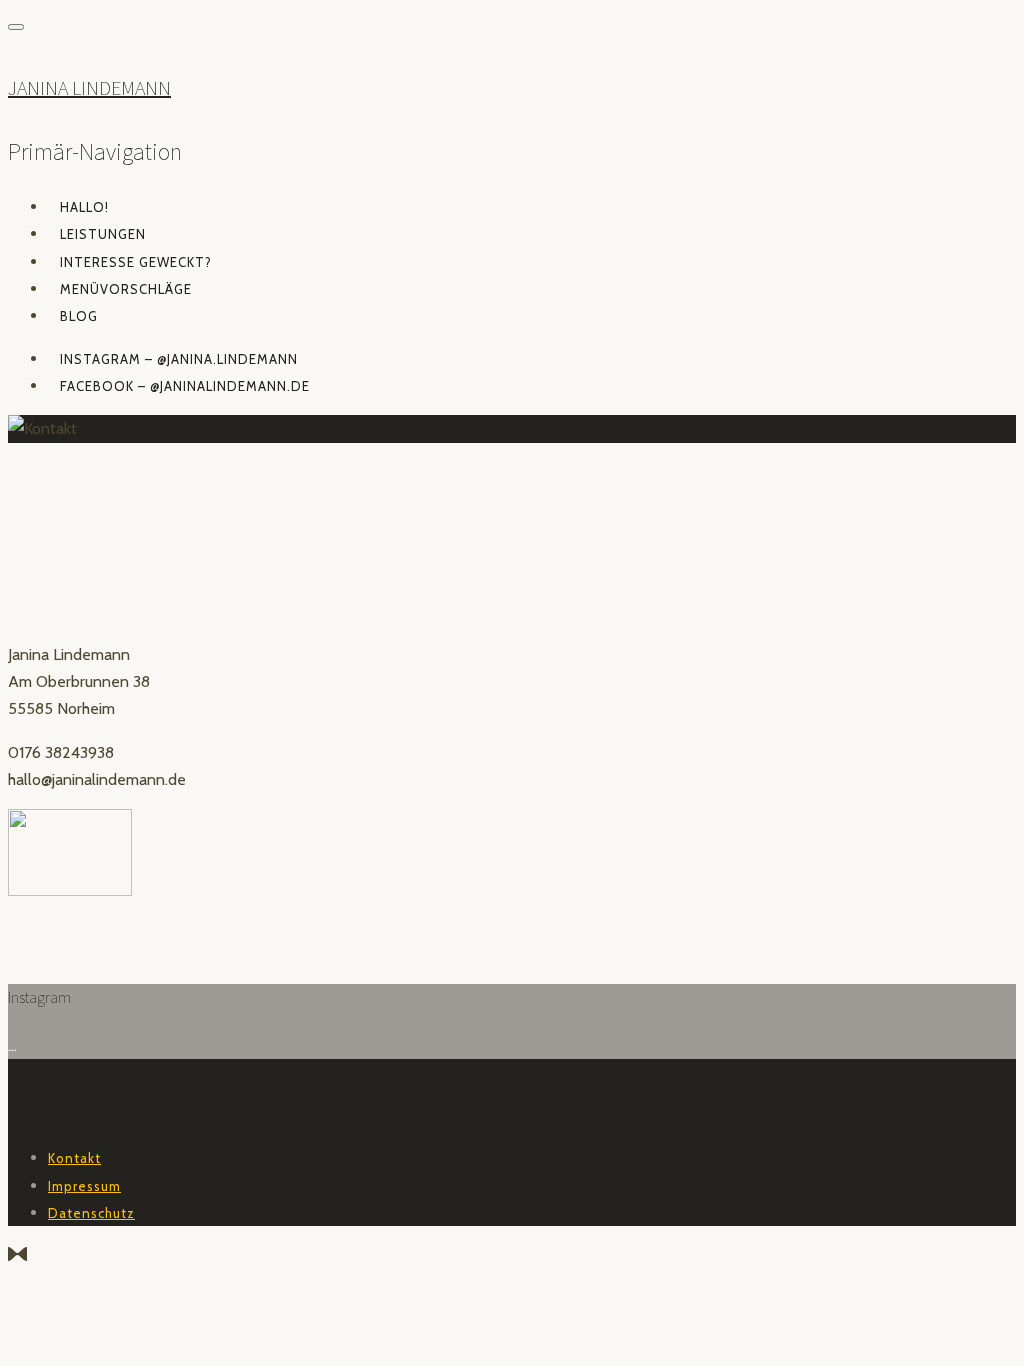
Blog (79, 316)
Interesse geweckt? (136, 262)
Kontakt (74, 1158)
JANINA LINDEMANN (89, 87)
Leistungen (103, 234)
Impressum (84, 1186)
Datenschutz (91, 1213)
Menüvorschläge (126, 289)
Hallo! (84, 207)
